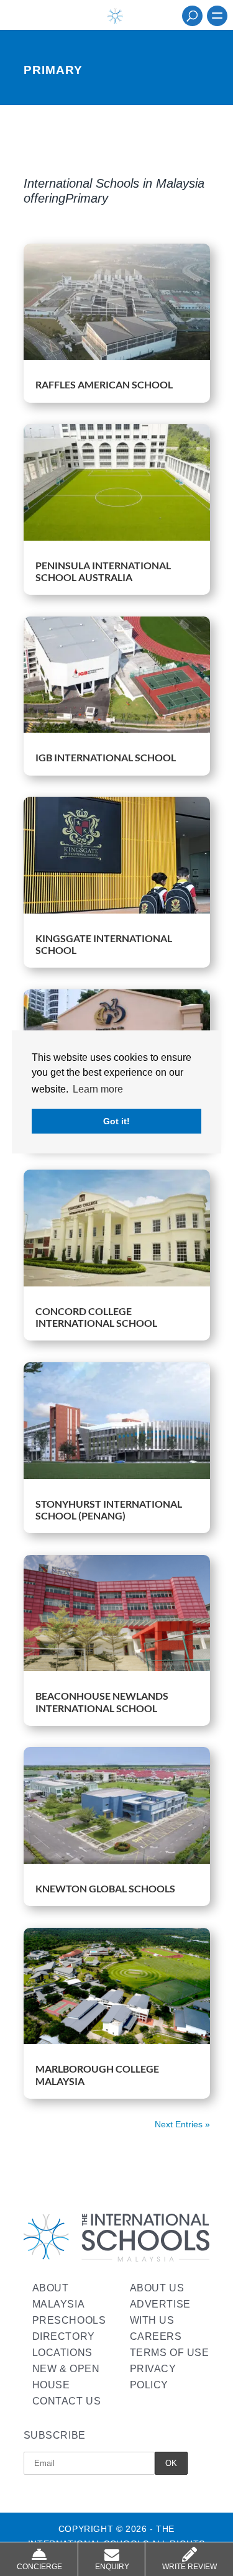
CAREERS (156, 2336)
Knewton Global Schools (105, 1888)
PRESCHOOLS (69, 2320)
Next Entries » (182, 2124)
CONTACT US (67, 2401)
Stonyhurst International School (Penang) (109, 1510)
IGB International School (106, 757)
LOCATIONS (62, 2353)
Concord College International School (96, 1317)
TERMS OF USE (170, 2353)
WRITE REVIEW (190, 2567)
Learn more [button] (98, 1089)
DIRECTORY (64, 2336)
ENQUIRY (112, 2567)
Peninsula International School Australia (103, 571)
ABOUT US (157, 2288)
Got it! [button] (116, 1121)
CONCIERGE (39, 2567)
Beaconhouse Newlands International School (102, 1702)
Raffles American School (104, 384)
